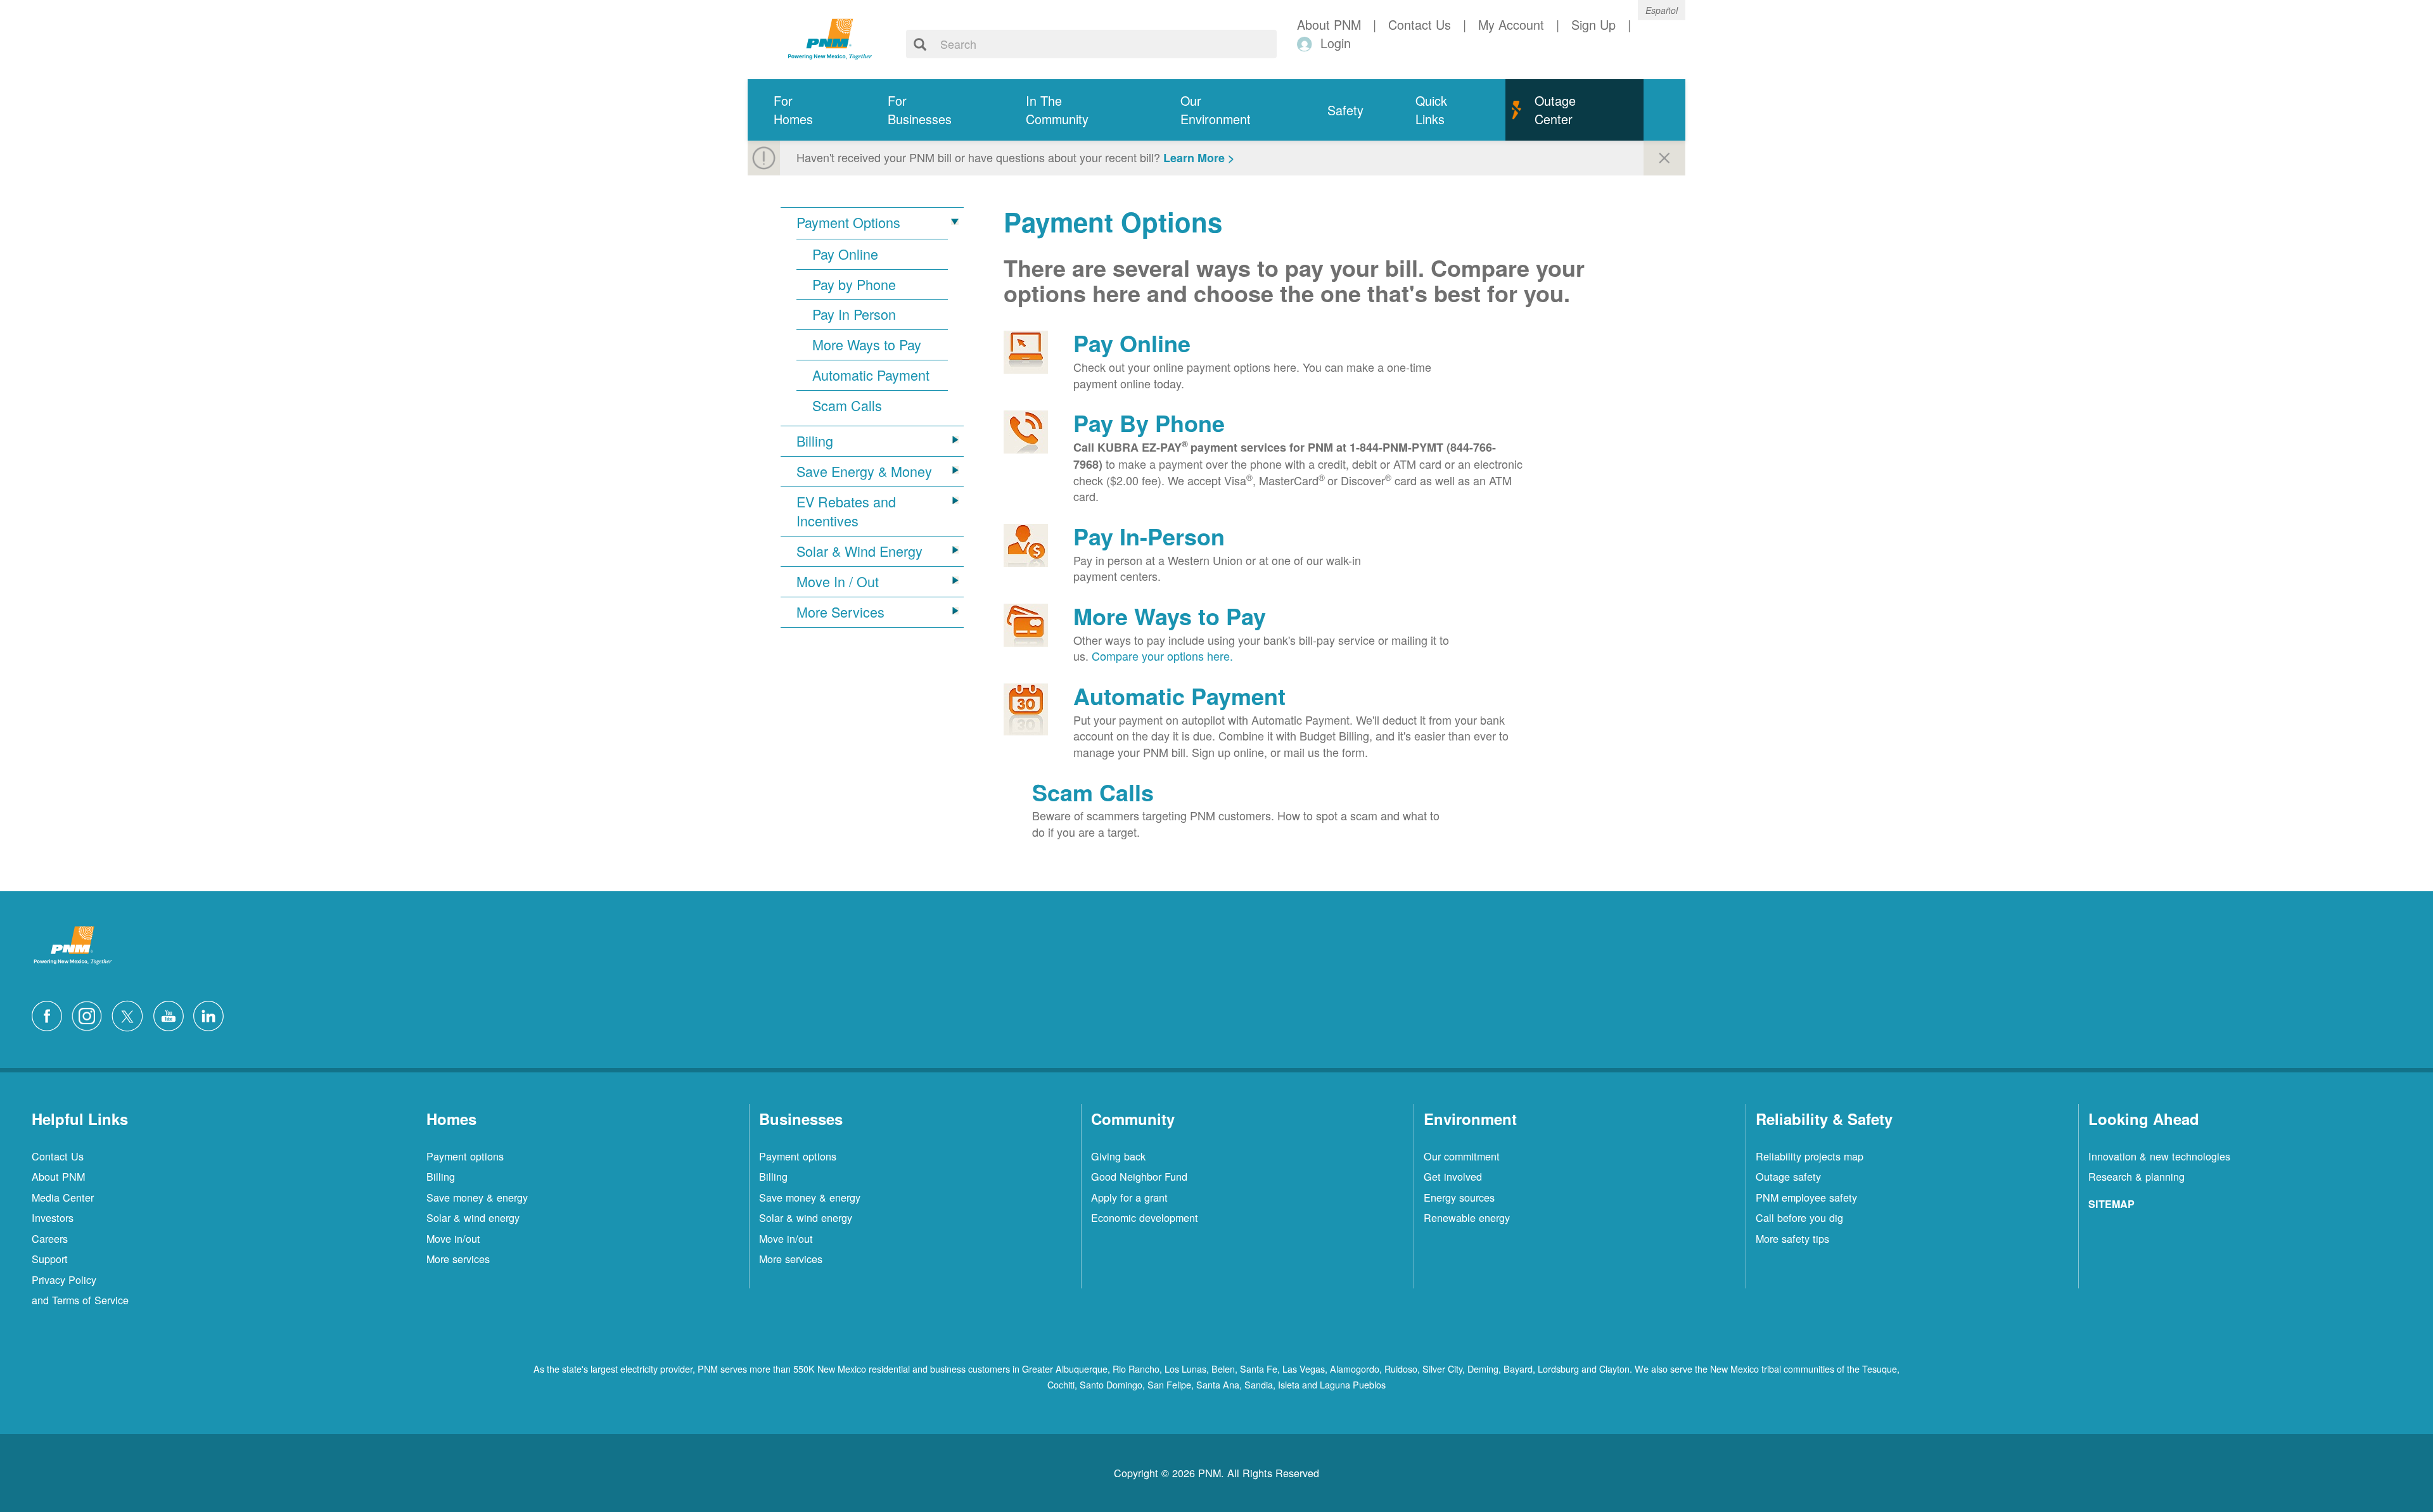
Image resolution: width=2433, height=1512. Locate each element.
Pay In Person (854, 314)
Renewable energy (1467, 1217)
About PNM (58, 1176)
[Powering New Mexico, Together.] (830, 37)
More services (458, 1259)
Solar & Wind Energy (859, 551)
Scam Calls (847, 405)
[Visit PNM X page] (131, 1014)
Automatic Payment (871, 375)
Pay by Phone (854, 284)
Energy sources (1459, 1197)
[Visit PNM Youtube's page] (172, 1014)
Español (1662, 10)
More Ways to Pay (867, 345)
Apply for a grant (1129, 1197)
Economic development (1145, 1217)
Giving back (1118, 1156)
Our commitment (1462, 1156)
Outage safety (1788, 1176)
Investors (53, 1217)
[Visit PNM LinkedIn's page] (212, 1014)
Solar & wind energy (473, 1217)
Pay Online (845, 254)
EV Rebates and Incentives (846, 511)
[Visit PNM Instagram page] (90, 1014)
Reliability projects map (1810, 1156)
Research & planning (2136, 1176)
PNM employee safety (1806, 1197)
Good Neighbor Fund (1139, 1176)
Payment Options (848, 222)
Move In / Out (838, 581)
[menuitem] (805, 110)
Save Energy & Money (864, 471)
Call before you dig (1799, 1217)
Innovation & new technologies (2159, 1156)
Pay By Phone (1149, 422)
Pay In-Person (1149, 536)
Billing (815, 441)
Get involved (1453, 1176)
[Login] (1307, 43)
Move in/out (453, 1238)
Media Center (63, 1197)
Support (50, 1259)
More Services (840, 612)
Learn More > (1199, 158)
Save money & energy (477, 1197)
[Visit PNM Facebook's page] (50, 1014)
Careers (50, 1238)
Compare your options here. (1162, 656)
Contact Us (58, 1156)
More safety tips (1792, 1238)
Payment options (465, 1156)
